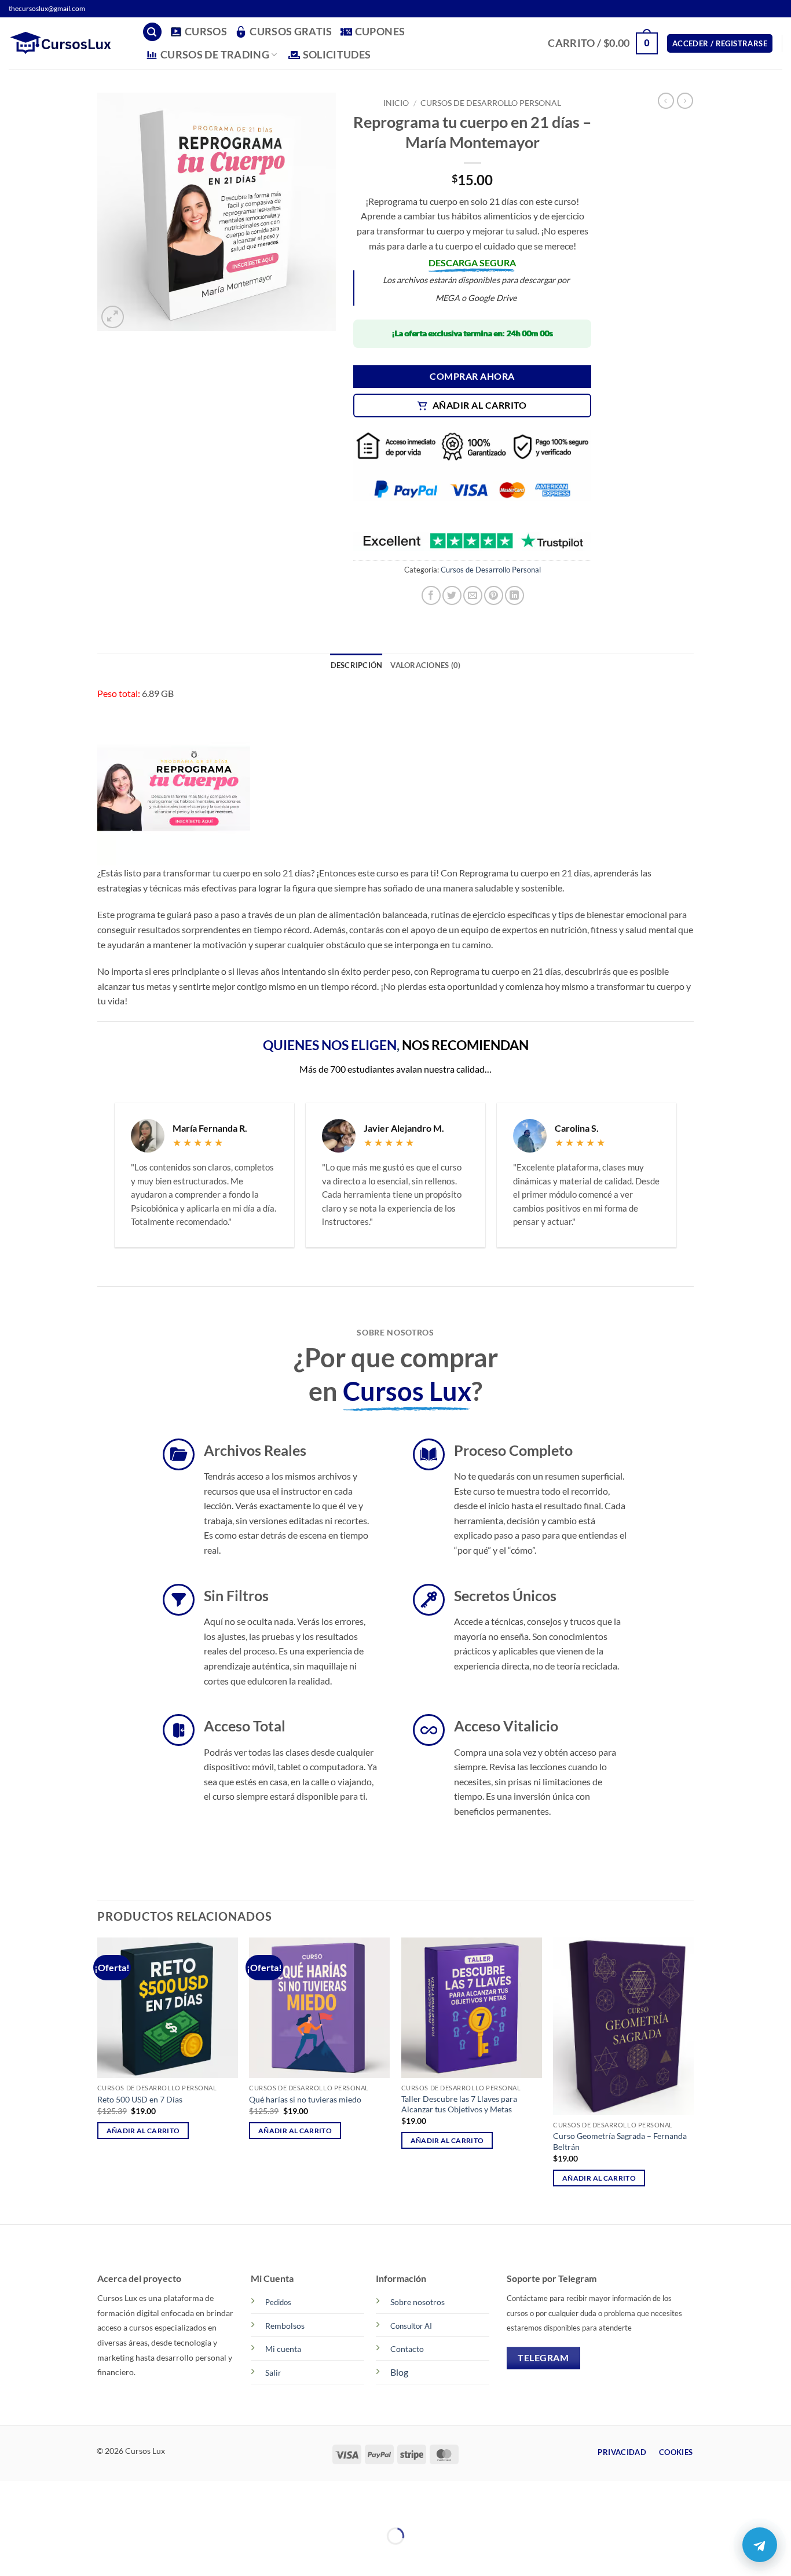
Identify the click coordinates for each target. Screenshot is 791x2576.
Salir (273, 2373)
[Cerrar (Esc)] (111, 2507)
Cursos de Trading (215, 55)
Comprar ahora (472, 376)
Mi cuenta (283, 2349)
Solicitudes (337, 55)
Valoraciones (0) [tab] (425, 665)
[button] (152, 32)
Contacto (407, 2349)
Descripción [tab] (357, 665)
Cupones (380, 32)
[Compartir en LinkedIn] (514, 595)
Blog (399, 2372)
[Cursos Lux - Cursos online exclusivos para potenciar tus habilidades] (67, 43)
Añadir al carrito (480, 405)
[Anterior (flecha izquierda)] (11, 2556)
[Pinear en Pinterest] (494, 595)
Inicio (396, 103)
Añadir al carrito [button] (143, 2131)
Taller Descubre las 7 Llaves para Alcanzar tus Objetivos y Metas (459, 2104)
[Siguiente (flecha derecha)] (45, 2556)
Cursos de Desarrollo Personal (491, 103)
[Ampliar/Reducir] (11, 2507)
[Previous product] (685, 101)
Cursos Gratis (291, 32)
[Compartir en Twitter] (452, 595)
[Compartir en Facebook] (431, 595)
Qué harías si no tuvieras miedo (305, 2099)
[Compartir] (78, 2507)
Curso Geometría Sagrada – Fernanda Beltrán (620, 2141)
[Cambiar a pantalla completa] (45, 2507)
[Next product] (666, 101)
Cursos (206, 32)
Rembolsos (285, 2326)
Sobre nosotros (418, 2302)
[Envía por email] (473, 595)
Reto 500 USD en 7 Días (140, 2099)
